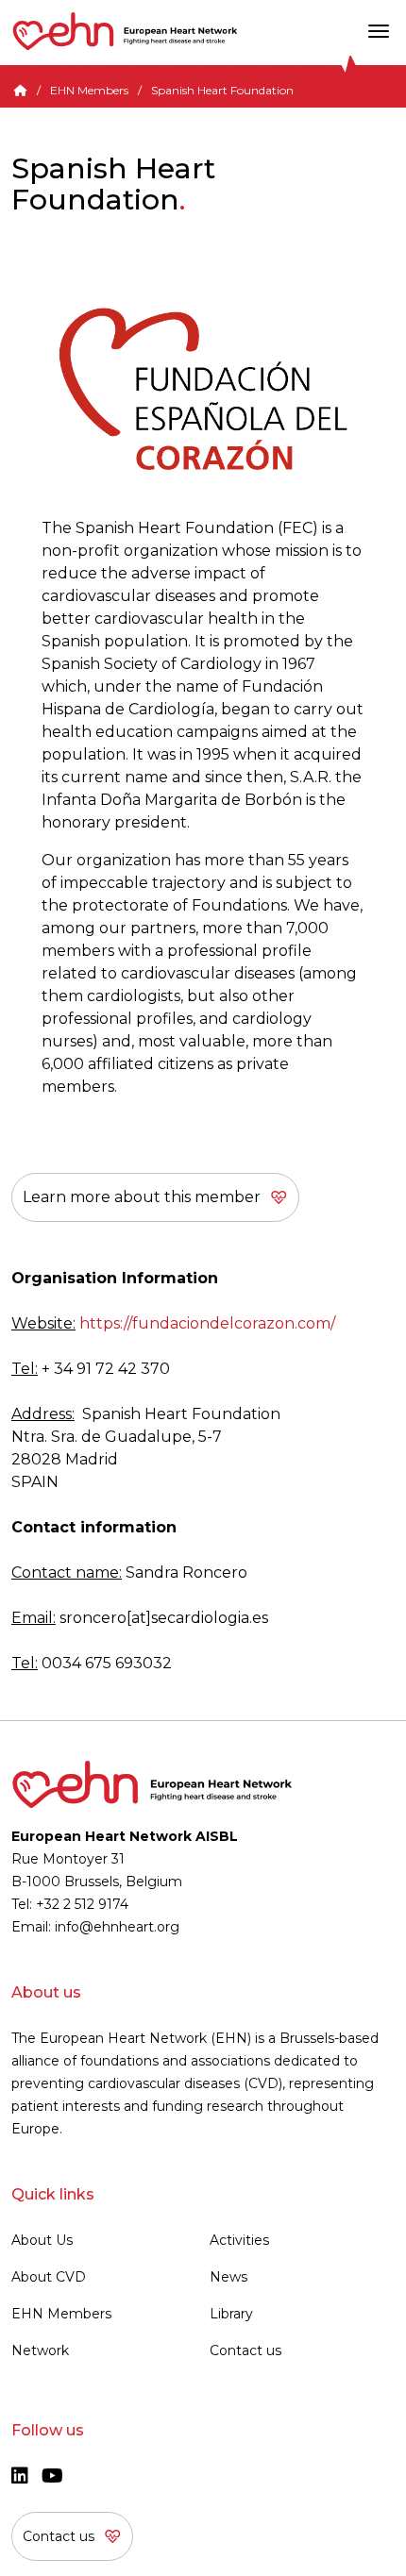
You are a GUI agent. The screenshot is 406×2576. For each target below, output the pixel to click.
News (228, 2277)
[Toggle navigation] (379, 31)
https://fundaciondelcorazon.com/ (207, 1323)
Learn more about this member (142, 1197)
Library (231, 2314)
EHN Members (89, 90)
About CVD (49, 2277)
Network (40, 2350)
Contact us (245, 2350)
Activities (239, 2240)
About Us (42, 2240)
